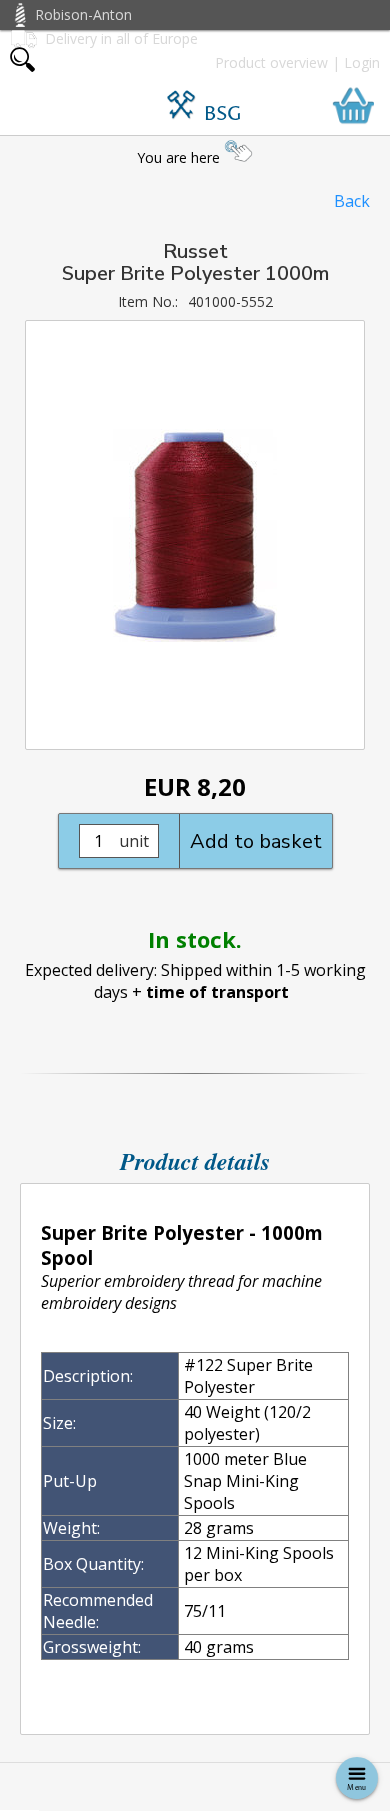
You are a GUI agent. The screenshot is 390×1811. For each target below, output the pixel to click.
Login (362, 62)
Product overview (271, 62)
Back (352, 201)
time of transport (217, 992)
